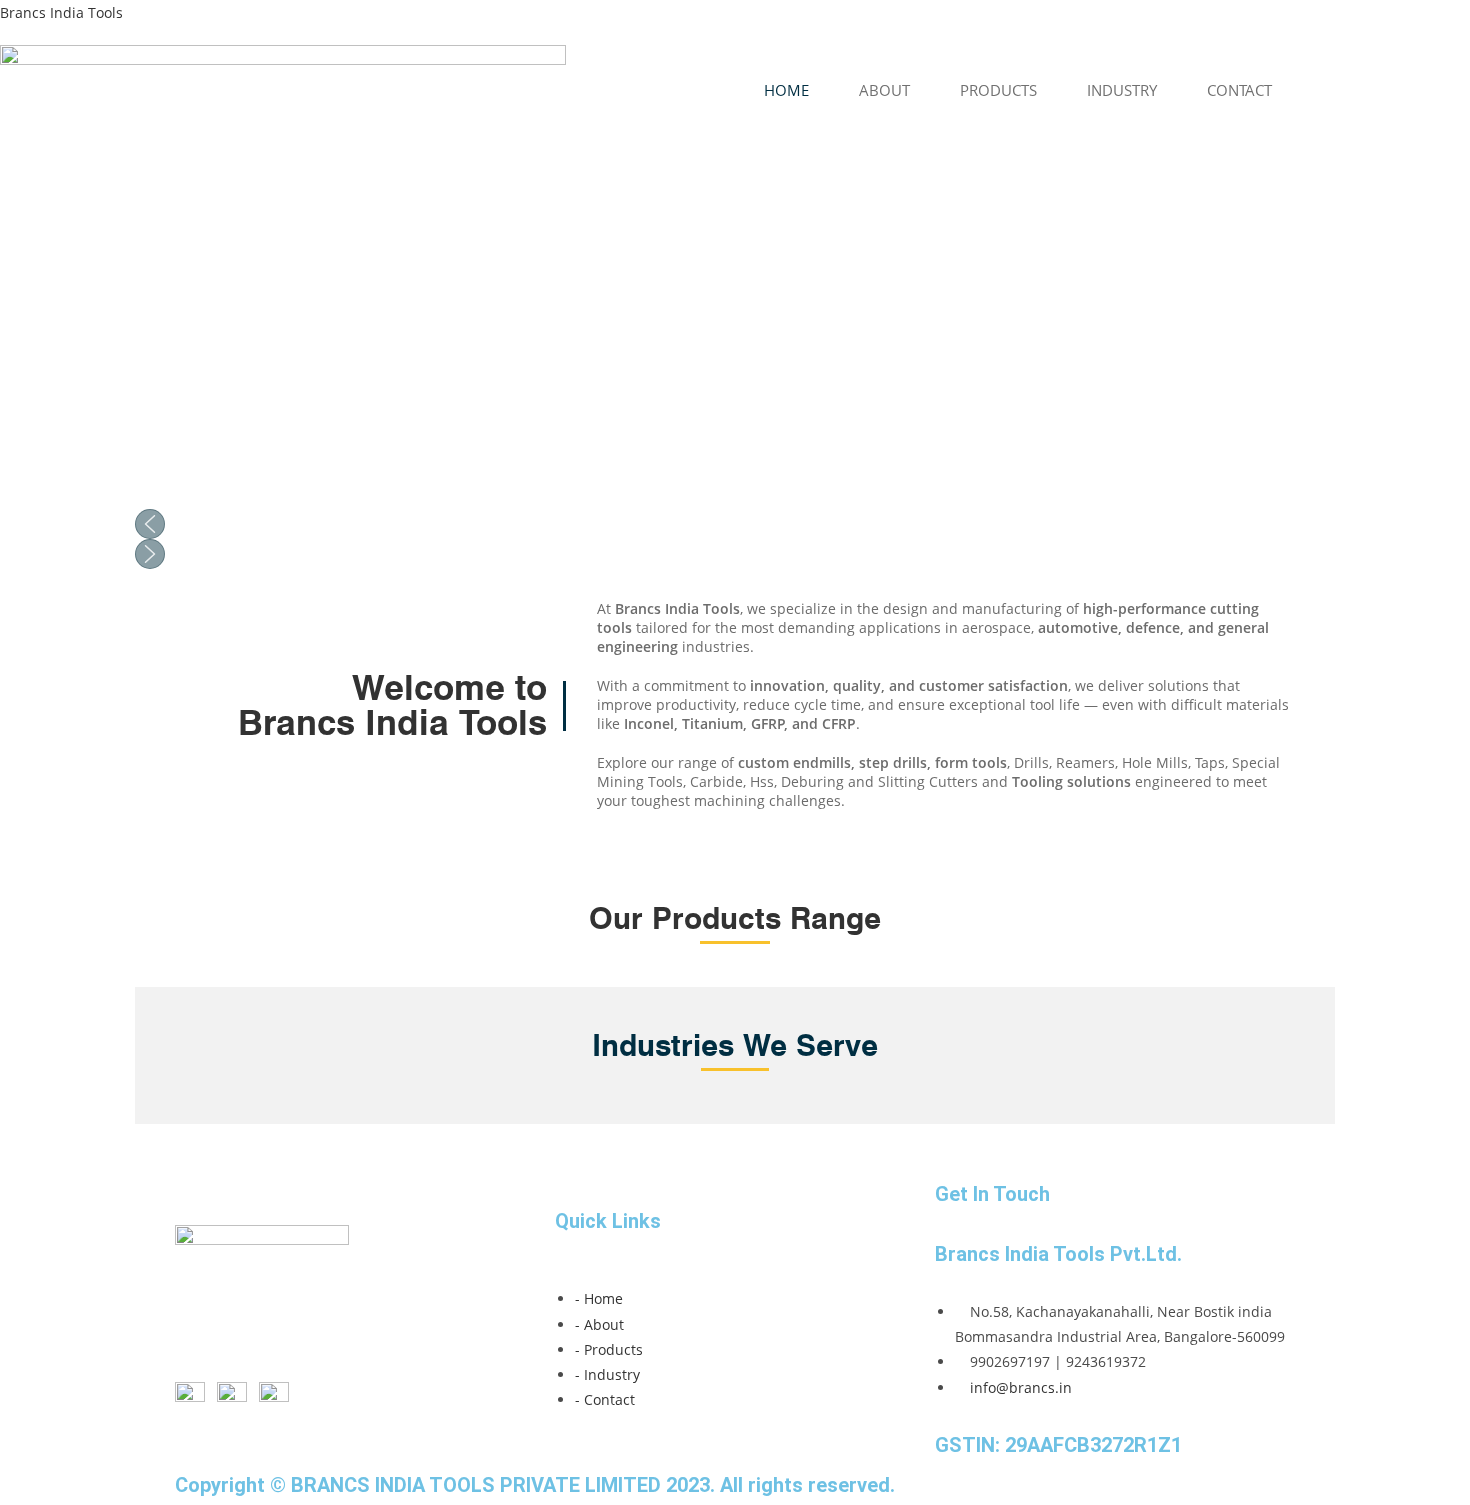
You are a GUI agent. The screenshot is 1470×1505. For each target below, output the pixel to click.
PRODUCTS (998, 90)
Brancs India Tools (61, 12)
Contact (1239, 90)
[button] (735, 524)
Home (786, 90)
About (884, 90)
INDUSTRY (1122, 90)
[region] (735, 353)
